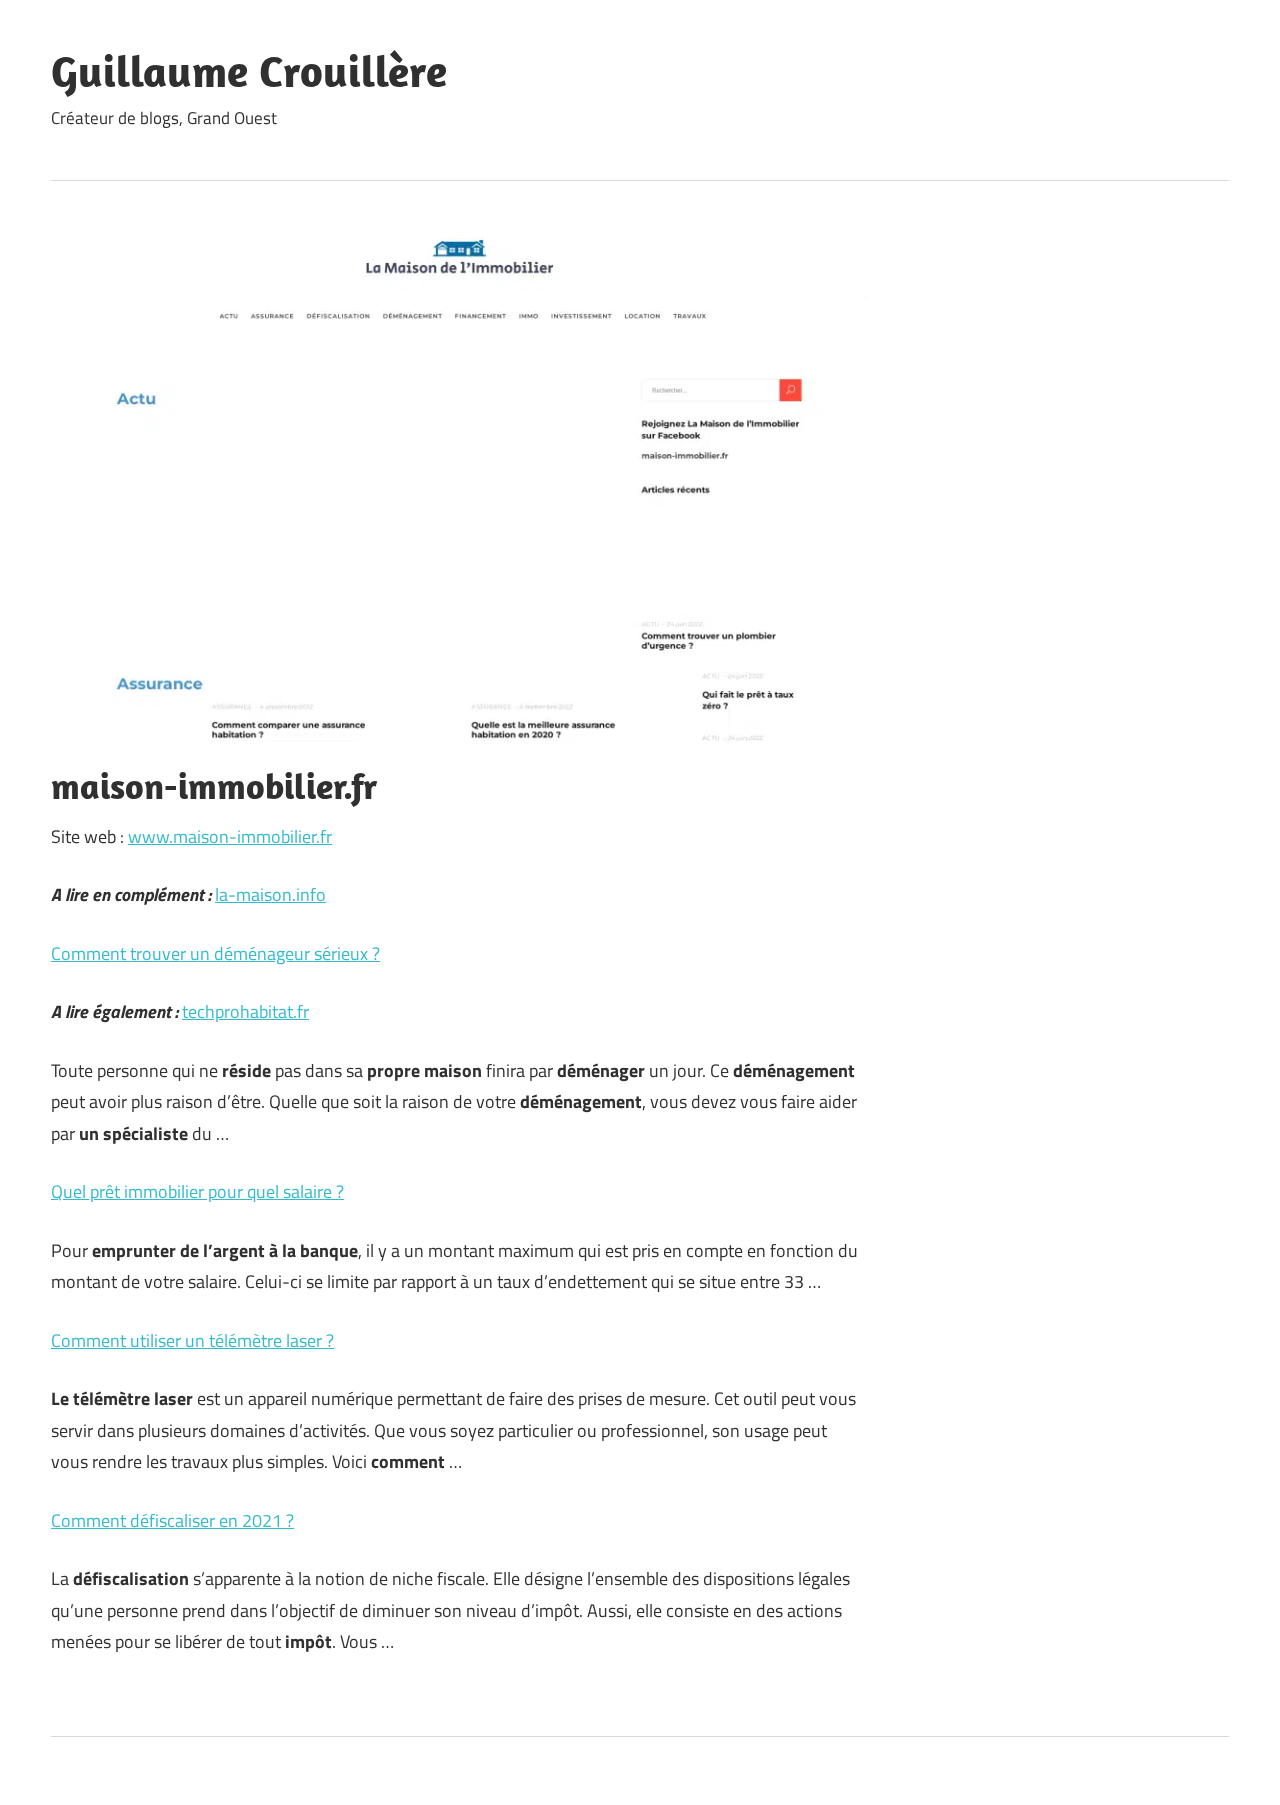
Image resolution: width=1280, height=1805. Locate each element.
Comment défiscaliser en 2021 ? (172, 1520)
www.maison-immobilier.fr (230, 836)
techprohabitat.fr (245, 1011)
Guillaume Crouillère (249, 71)
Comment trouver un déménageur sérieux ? (215, 953)
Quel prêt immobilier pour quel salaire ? (197, 1191)
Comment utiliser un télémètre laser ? (192, 1340)
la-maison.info (270, 894)
